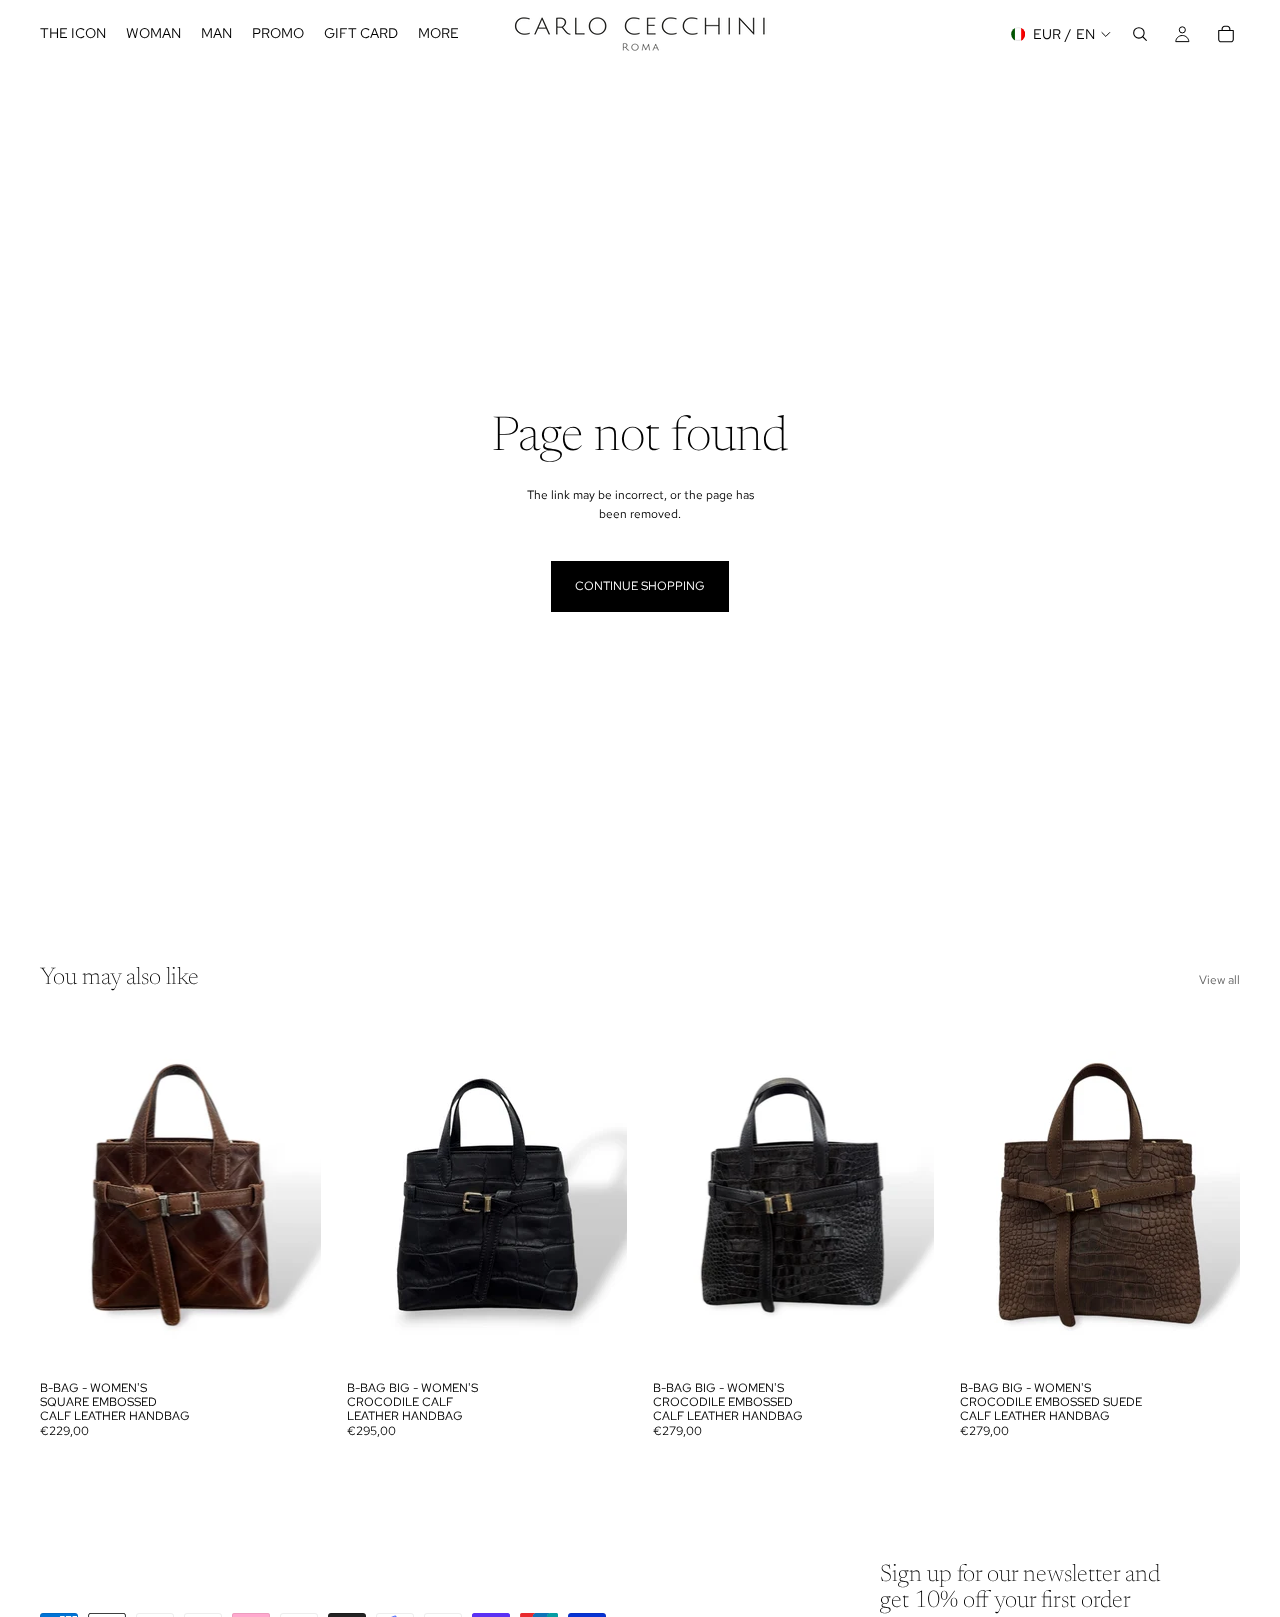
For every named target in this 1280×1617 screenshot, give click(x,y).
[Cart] (1226, 34)
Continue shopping (640, 586)
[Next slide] (291, 1195)
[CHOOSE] (290, 1340)
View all (1219, 980)
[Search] (1140, 34)
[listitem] (438, 34)
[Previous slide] (70, 1195)
